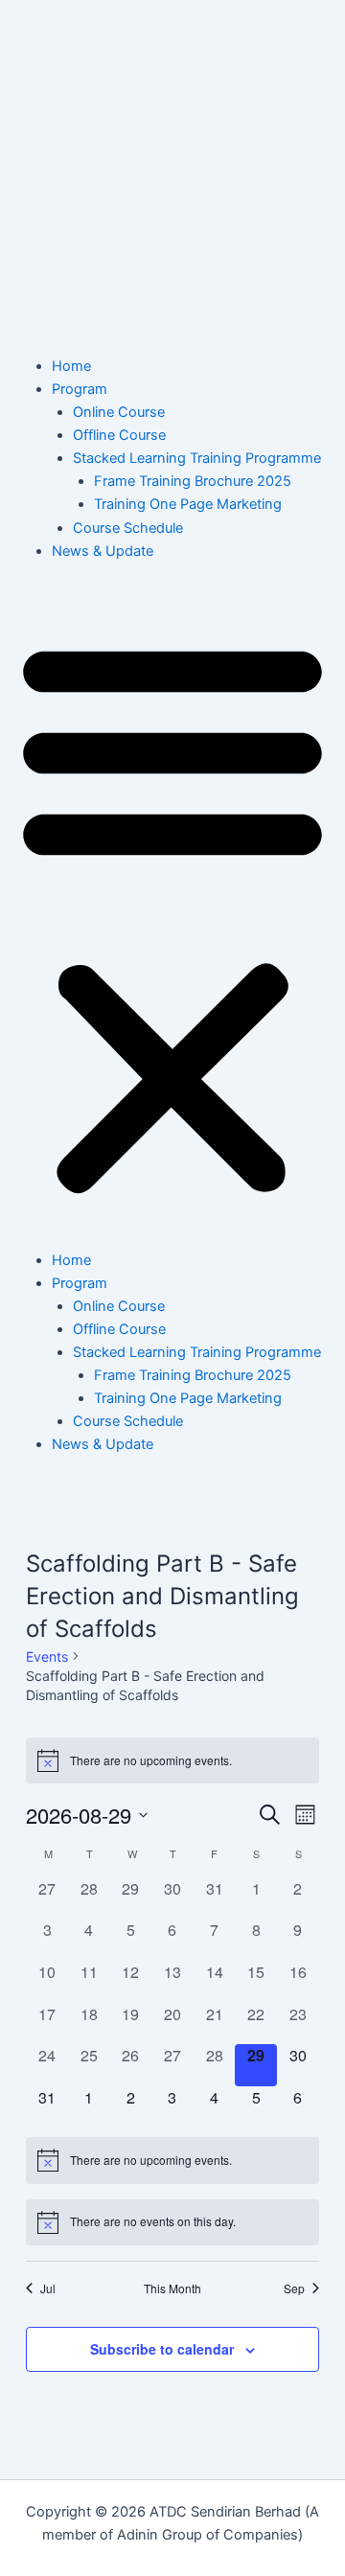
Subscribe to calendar (162, 2349)
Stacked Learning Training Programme (197, 458)
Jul (48, 2288)
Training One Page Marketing (188, 504)
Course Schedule (128, 528)
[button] (172, 916)
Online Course (119, 412)
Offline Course (119, 435)
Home (71, 366)
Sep (294, 2288)
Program (80, 389)
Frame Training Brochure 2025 (193, 481)
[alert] (172, 1760)
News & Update (103, 551)
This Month (172, 2288)
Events (47, 1656)
